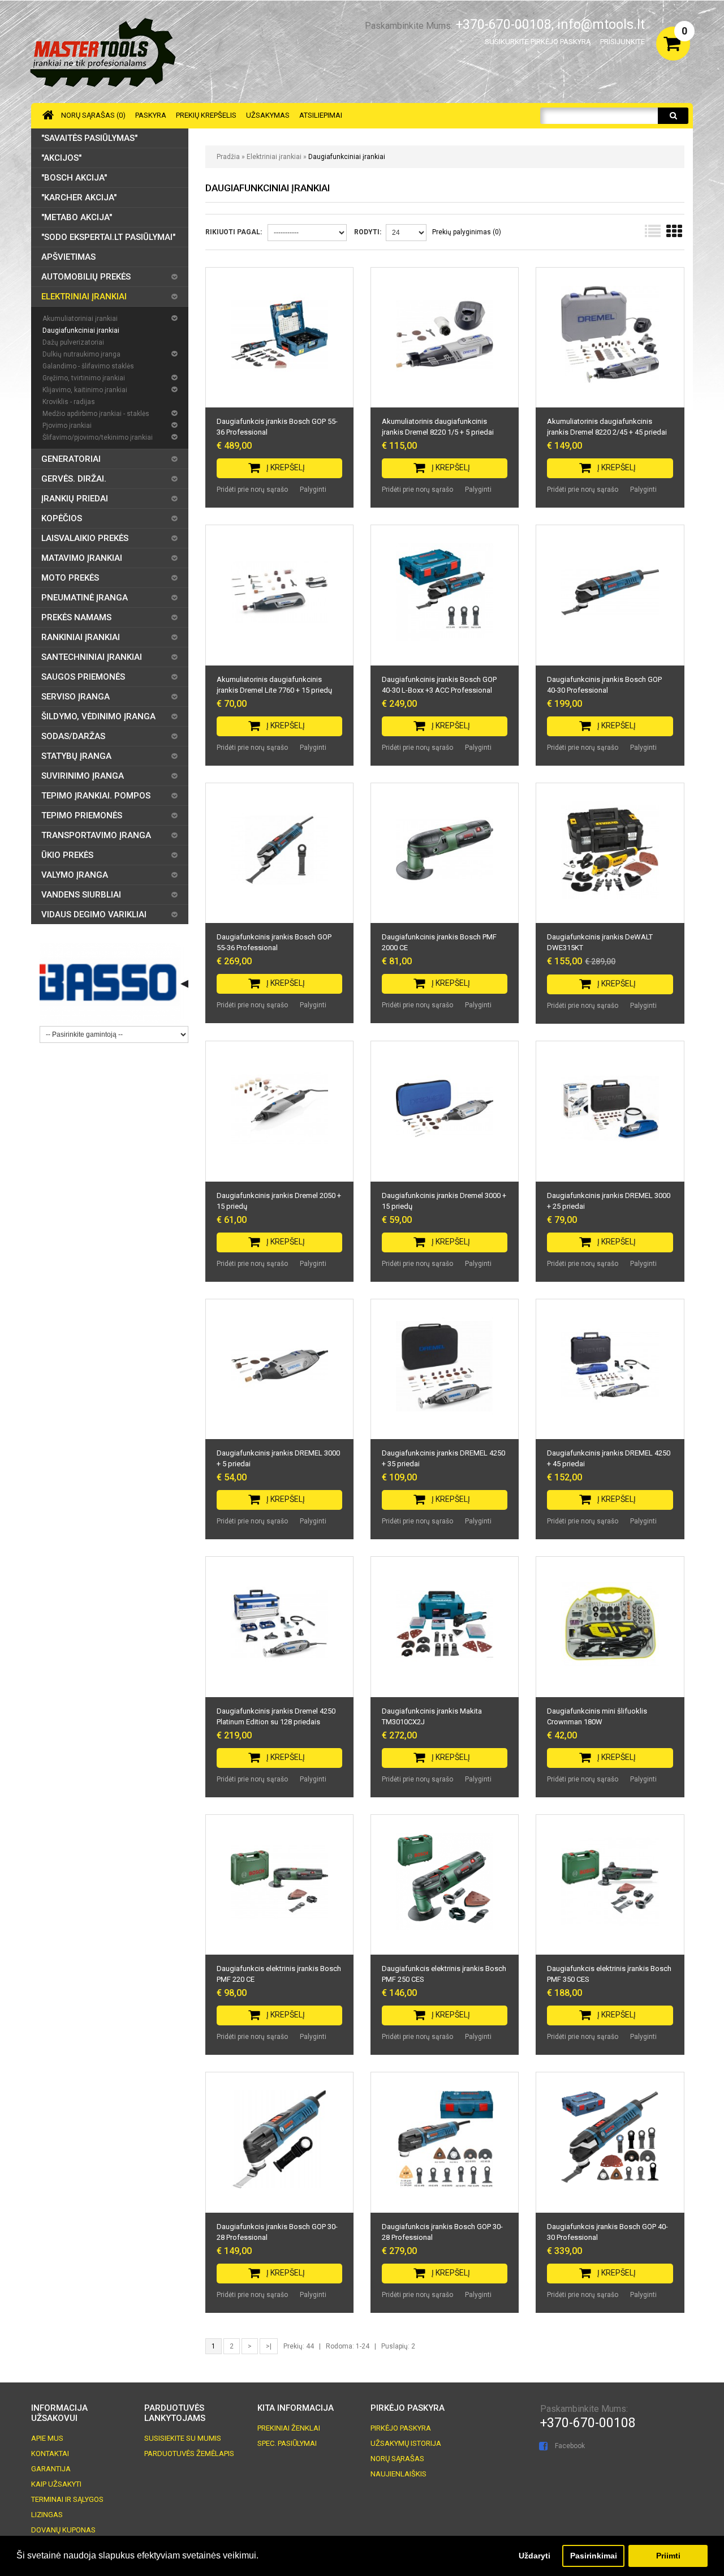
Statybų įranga (76, 756)
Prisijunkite (622, 42)
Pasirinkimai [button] (594, 2556)
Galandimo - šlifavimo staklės (88, 366)
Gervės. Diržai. (74, 479)
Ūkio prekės (67, 855)
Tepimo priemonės (82, 815)
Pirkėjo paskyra (401, 2428)
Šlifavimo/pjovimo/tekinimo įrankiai (98, 437)
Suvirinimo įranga (83, 776)
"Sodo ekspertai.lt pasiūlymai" (108, 237)
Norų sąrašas (397, 2459)
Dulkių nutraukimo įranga (81, 354)
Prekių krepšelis (206, 115)
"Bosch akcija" (74, 178)
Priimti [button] (668, 2556)
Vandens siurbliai (81, 895)
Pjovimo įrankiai (67, 426)
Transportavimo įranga (96, 835)
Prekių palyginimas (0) (467, 232)
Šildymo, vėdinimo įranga (98, 716)
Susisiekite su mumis (183, 2438)
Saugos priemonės (83, 677)
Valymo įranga (75, 875)
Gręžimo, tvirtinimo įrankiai (84, 378)
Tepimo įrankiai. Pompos (96, 796)
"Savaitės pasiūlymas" (89, 138)
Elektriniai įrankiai (275, 157)
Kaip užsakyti (56, 2484)
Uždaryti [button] (535, 2556)
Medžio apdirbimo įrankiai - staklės (96, 414)
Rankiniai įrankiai (81, 637)
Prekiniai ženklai (289, 2428)
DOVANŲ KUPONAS (63, 2530)
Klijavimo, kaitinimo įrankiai (85, 390)
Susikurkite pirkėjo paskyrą (538, 42)
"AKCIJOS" (61, 158)
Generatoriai (71, 459)
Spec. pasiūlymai (287, 2443)
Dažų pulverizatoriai (73, 342)
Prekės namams (76, 617)
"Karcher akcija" (79, 198)
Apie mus (47, 2438)
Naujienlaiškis (398, 2474)
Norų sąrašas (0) (93, 115)
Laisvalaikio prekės (85, 538)
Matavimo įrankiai (82, 558)
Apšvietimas (68, 257)
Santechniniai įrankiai (92, 657)
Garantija (51, 2469)
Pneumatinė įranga (85, 598)
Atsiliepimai (321, 115)
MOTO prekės (70, 578)
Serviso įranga (76, 697)
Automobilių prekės (86, 277)
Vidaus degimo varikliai (94, 915)
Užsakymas (268, 115)
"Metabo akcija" (77, 217)
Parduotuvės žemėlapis (189, 2453)
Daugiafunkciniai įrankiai (347, 157)
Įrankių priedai (75, 499)
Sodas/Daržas (73, 736)
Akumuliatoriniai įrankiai (80, 319)
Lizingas (47, 2515)
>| (269, 2346)
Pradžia (228, 157)
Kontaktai (50, 2453)
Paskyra (151, 115)
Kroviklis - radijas (69, 402)
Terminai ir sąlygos (67, 2499)
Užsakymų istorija (406, 2443)
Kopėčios (62, 518)
